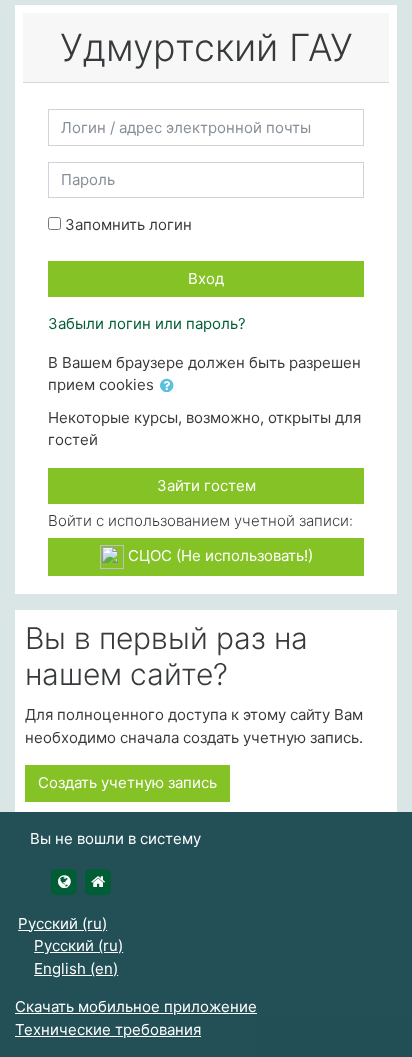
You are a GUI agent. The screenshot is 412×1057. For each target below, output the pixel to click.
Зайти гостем (206, 485)
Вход (206, 278)
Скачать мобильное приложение (136, 1006)
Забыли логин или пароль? (147, 323)
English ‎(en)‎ (76, 968)
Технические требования (108, 1029)
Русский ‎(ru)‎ (62, 923)
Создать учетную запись (127, 782)
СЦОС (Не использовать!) (218, 555)
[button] (171, 386)
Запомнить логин (128, 224)
